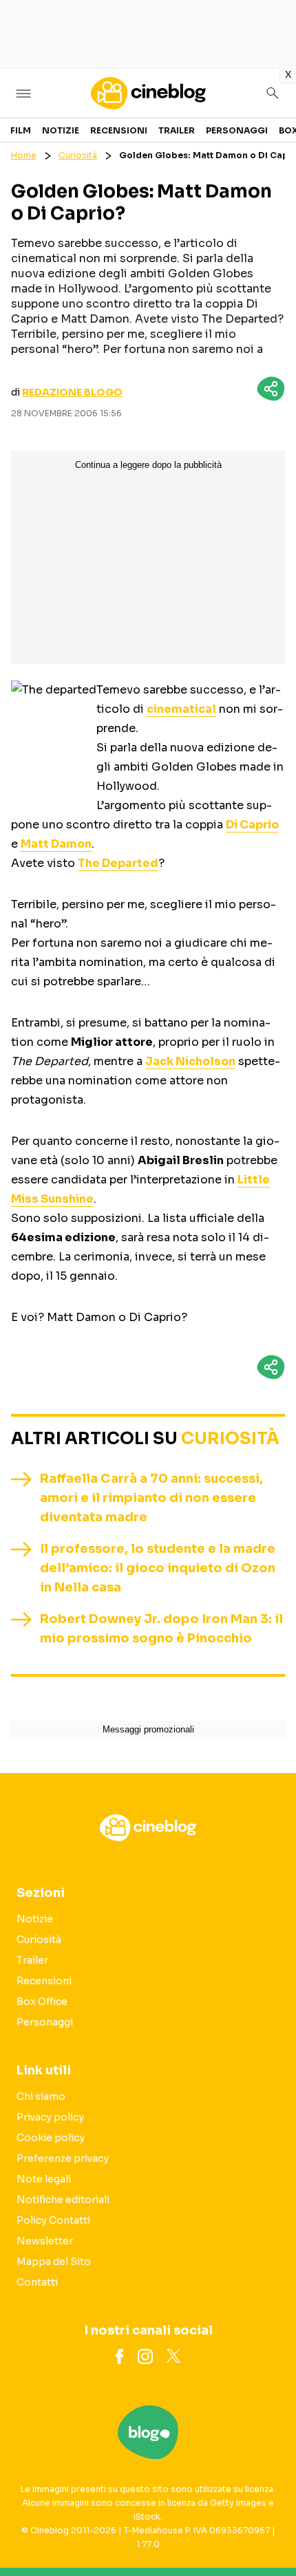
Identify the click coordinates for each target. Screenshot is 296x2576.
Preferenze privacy (63, 2158)
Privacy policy (50, 2117)
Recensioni (119, 130)
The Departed (118, 863)
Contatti (37, 2282)
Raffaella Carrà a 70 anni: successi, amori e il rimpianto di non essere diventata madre (151, 1498)
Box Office (42, 2001)
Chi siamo (41, 2096)
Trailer (177, 130)
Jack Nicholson (190, 1061)
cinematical (181, 709)
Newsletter (45, 2241)
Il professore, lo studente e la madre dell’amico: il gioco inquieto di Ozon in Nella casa (158, 1568)
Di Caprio (252, 825)
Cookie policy (51, 2138)
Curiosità (78, 155)
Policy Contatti (53, 2220)
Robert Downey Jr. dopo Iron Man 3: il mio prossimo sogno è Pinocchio (161, 1629)
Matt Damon (56, 844)
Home (24, 155)
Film (21, 130)
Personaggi (237, 130)
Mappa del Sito (54, 2262)
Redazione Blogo (72, 392)
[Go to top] (268, 2531)
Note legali (44, 2179)
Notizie (61, 130)
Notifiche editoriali (63, 2200)
